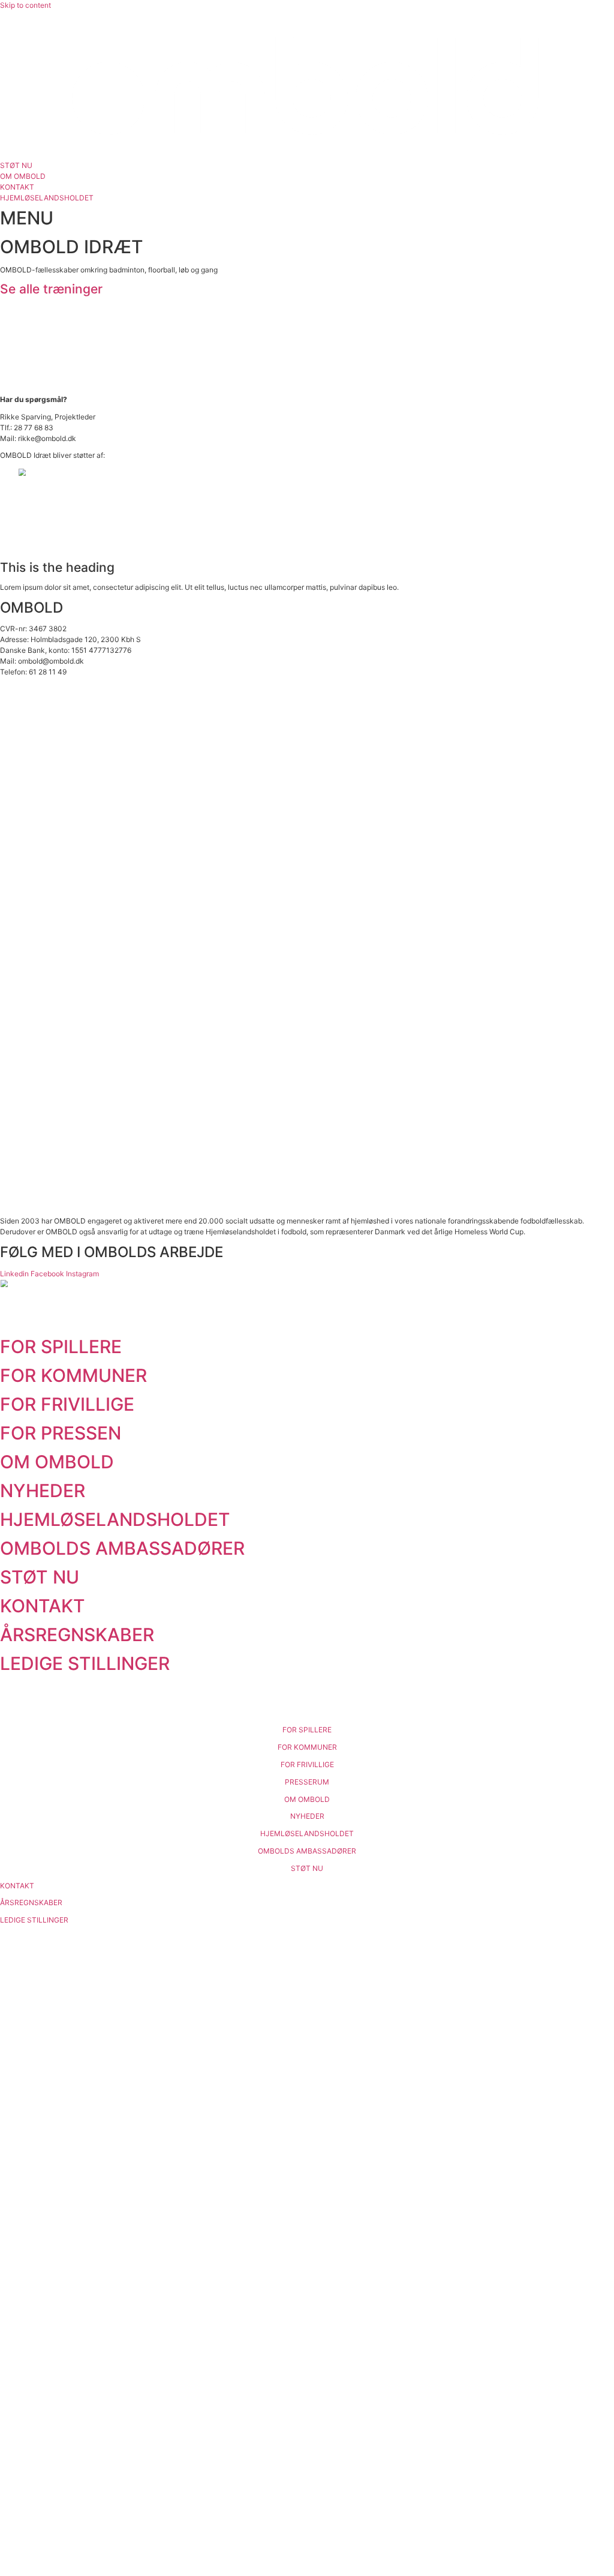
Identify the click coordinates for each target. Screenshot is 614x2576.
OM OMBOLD (57, 1462)
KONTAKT (43, 1606)
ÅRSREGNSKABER (77, 1635)
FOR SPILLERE (61, 1347)
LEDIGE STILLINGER (85, 1663)
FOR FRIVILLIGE (67, 1404)
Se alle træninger (51, 289)
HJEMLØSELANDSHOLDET (115, 1519)
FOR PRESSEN (61, 1433)
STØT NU (40, 1577)
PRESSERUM (307, 1782)
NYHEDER (43, 1491)
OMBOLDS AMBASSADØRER (122, 1548)
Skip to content (25, 5)
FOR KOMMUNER (73, 1375)
